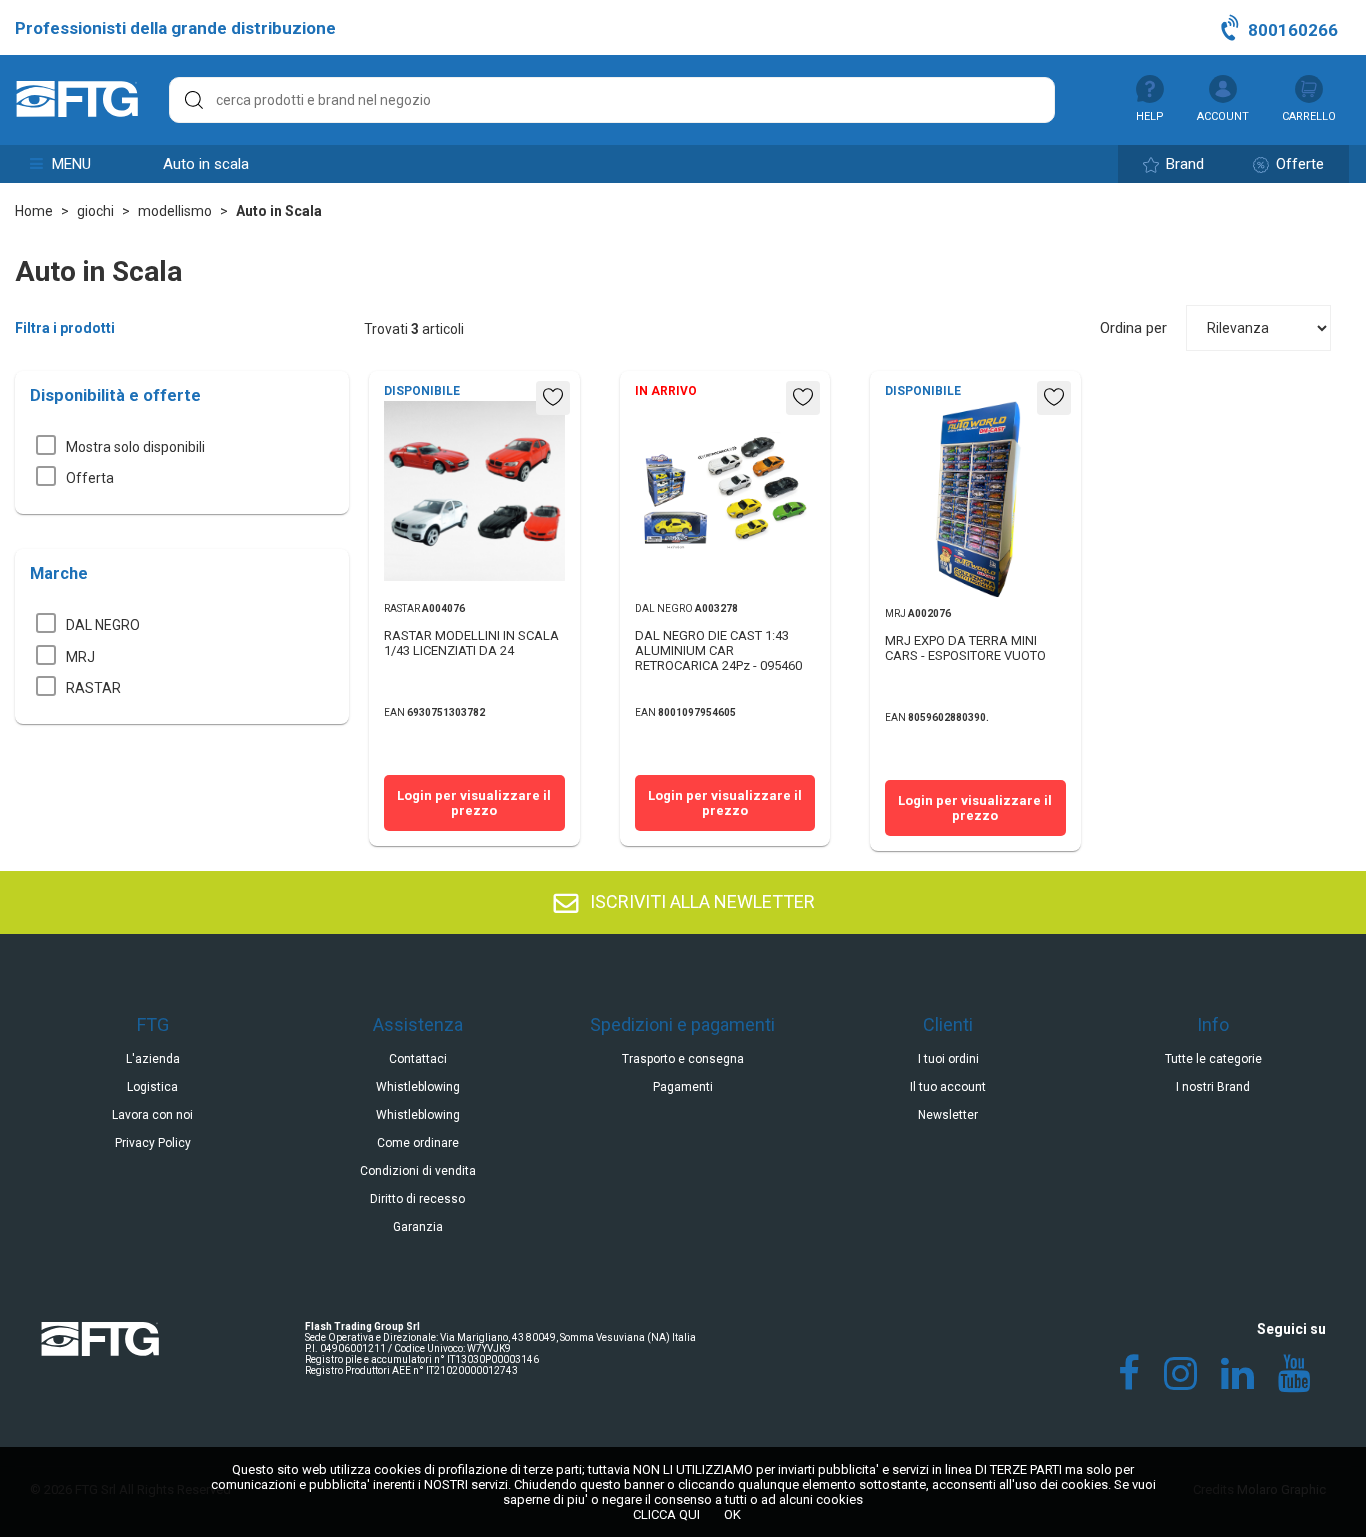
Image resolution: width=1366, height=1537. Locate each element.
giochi (95, 211)
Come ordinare (418, 1143)
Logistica (152, 1087)
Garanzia (418, 1227)
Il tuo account (948, 1087)
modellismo (175, 211)
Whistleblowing (418, 1087)
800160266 (1291, 30)
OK (732, 1514)
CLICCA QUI (666, 1514)
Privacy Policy (153, 1143)
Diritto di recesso (417, 1199)
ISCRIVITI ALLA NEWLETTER (700, 901)
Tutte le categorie (1213, 1059)
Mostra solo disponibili (135, 447)
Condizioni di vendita (418, 1171)
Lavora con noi (152, 1115)
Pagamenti (683, 1087)
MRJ (80, 657)
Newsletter (948, 1115)
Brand (1183, 164)
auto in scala (206, 164)
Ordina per (1133, 328)
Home (34, 211)
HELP (1150, 116)
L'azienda (153, 1059)
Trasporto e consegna (683, 1059)
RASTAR (93, 688)
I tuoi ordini (948, 1059)
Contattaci (418, 1059)
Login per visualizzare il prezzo (474, 803)
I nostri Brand (1213, 1087)
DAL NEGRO (103, 625)
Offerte (1298, 164)
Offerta (90, 478)
